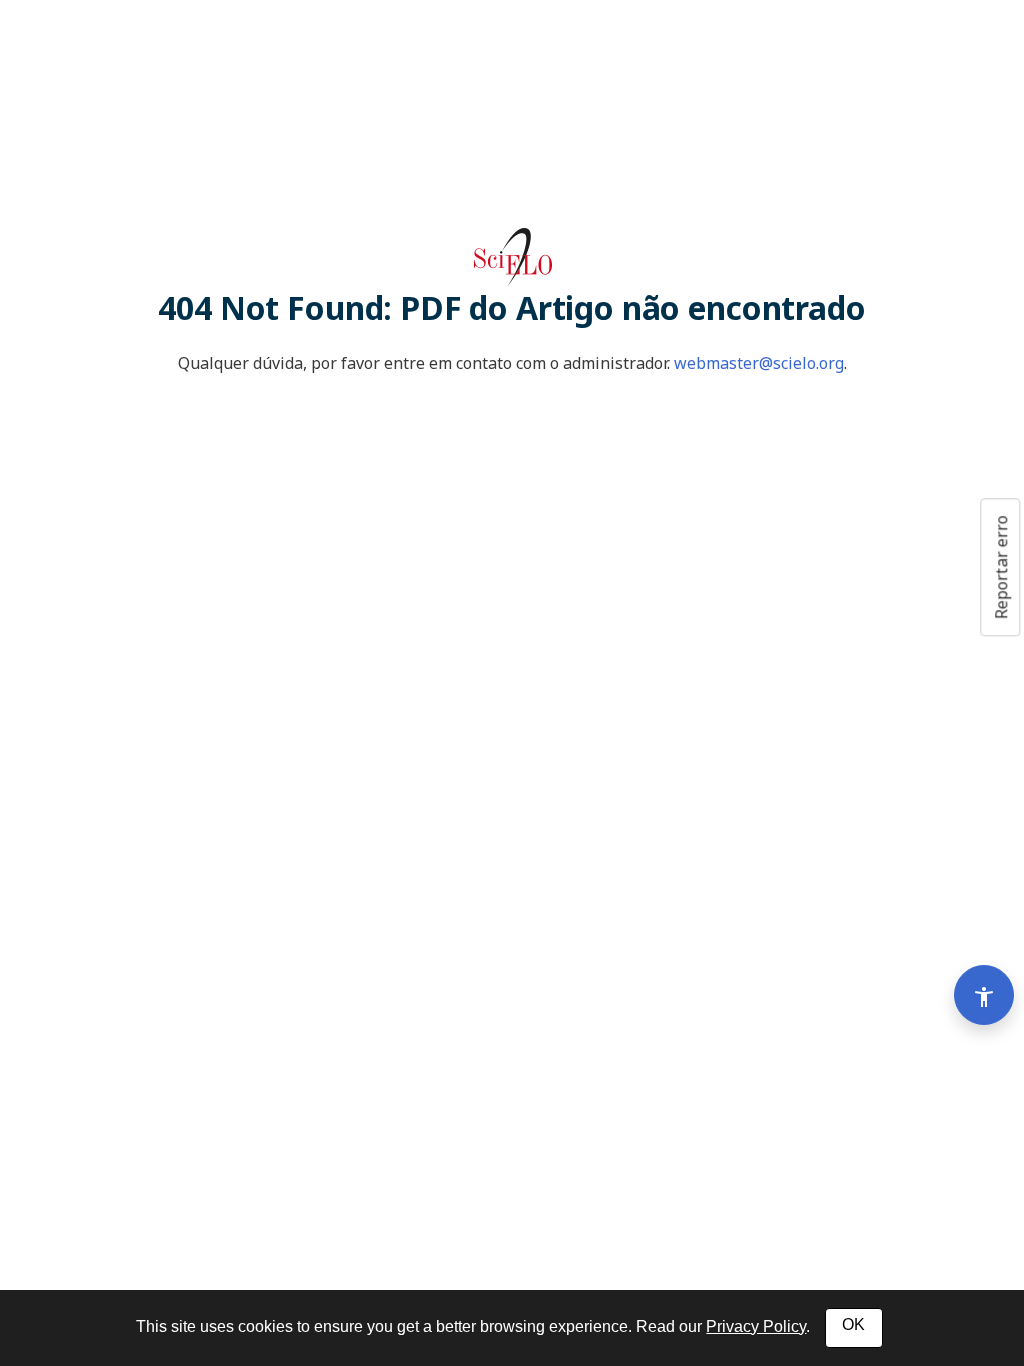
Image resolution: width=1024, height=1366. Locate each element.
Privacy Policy (756, 1326)
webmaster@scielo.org (759, 363)
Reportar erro (1001, 567)
